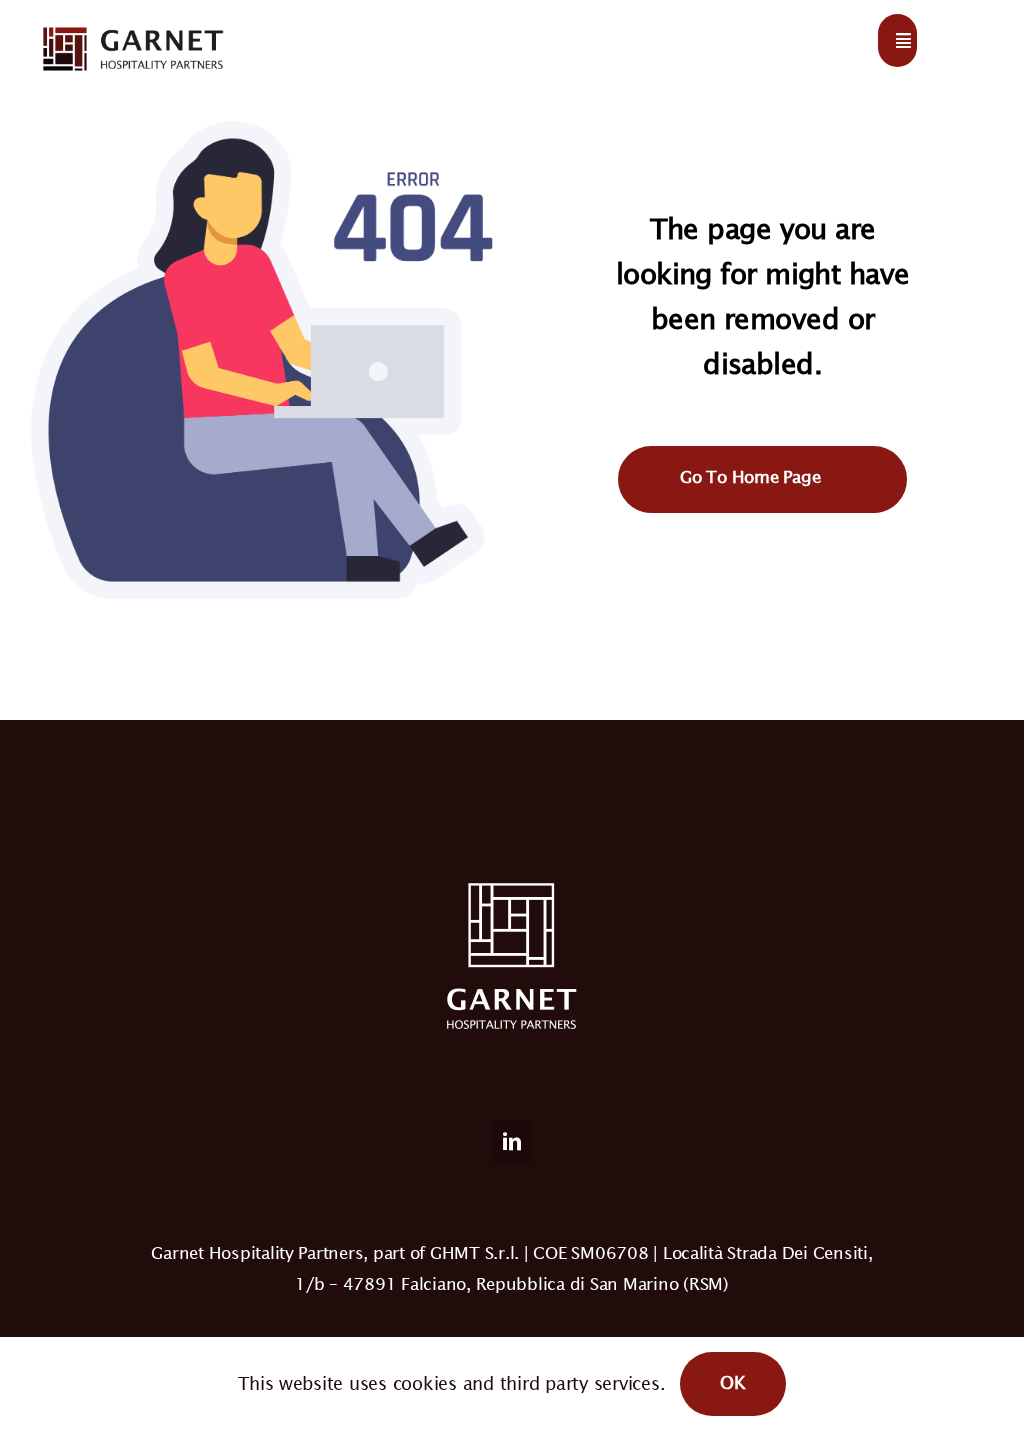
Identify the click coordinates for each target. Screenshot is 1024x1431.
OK (732, 1382)
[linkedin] (512, 1141)
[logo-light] (132, 28)
